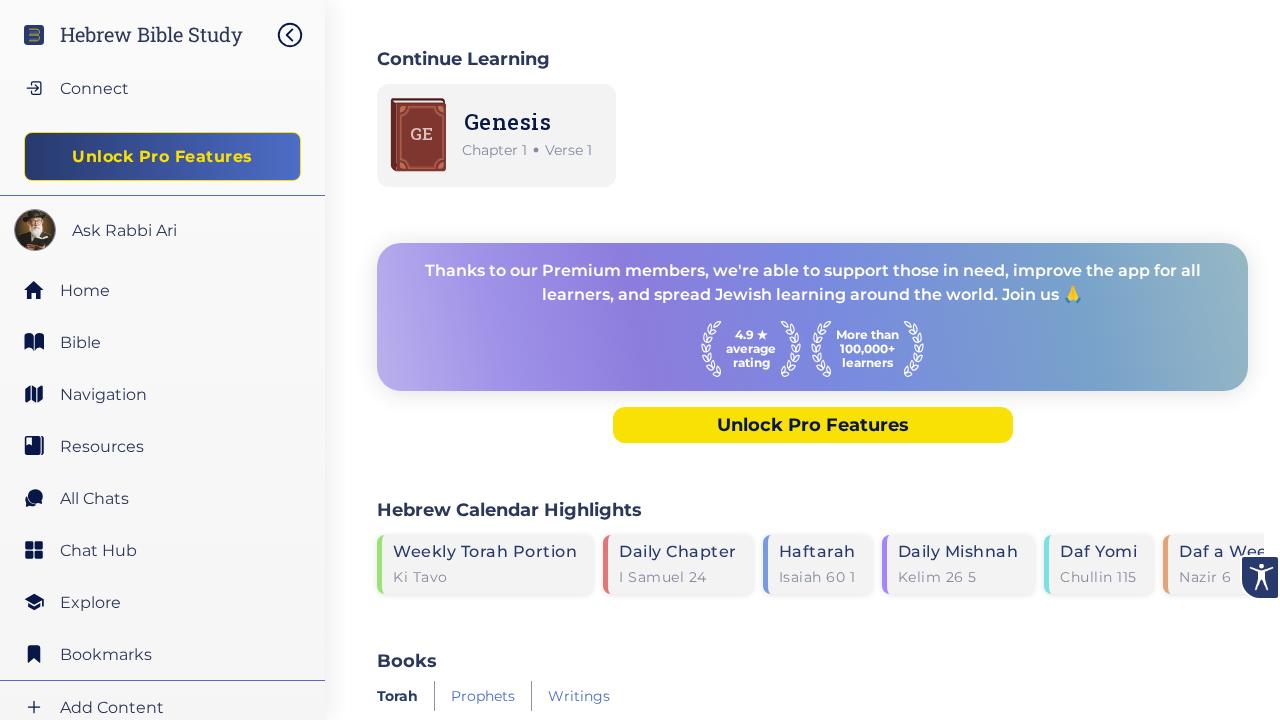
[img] (300, 35)
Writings (579, 696)
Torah (397, 696)
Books (407, 660)
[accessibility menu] (1260, 577)
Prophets (483, 696)
